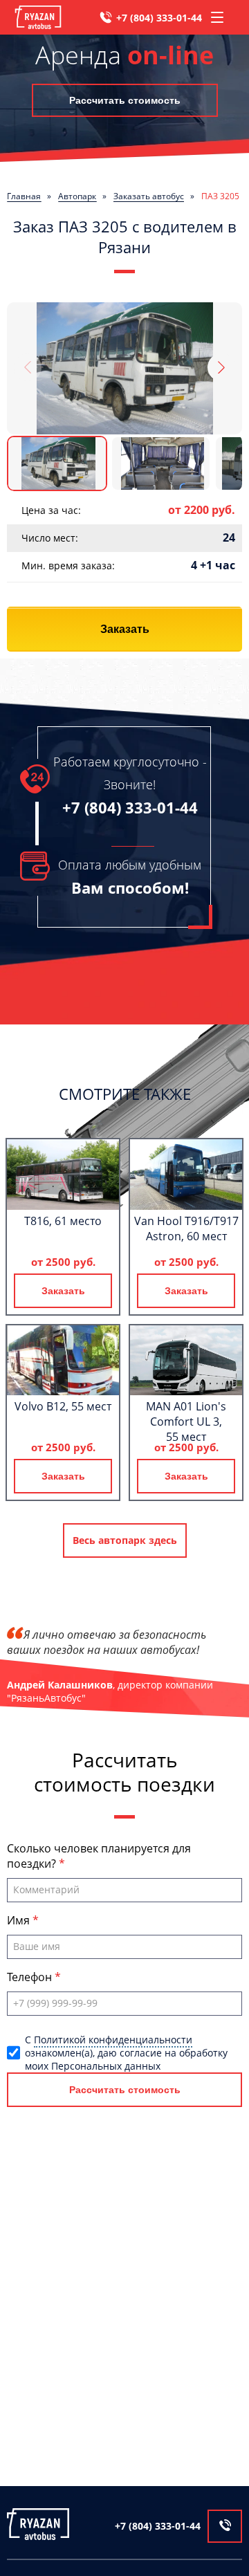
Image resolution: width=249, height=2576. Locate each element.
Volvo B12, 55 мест (63, 1406)
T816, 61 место (63, 1221)
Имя (20, 1920)
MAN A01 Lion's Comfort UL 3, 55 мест (186, 1422)
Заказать (125, 629)
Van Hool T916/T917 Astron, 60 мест (186, 1229)
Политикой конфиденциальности (113, 2040)
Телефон (31, 1977)
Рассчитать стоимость (125, 100)
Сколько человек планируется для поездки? (99, 1856)
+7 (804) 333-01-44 (159, 18)
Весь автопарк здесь (125, 1540)
